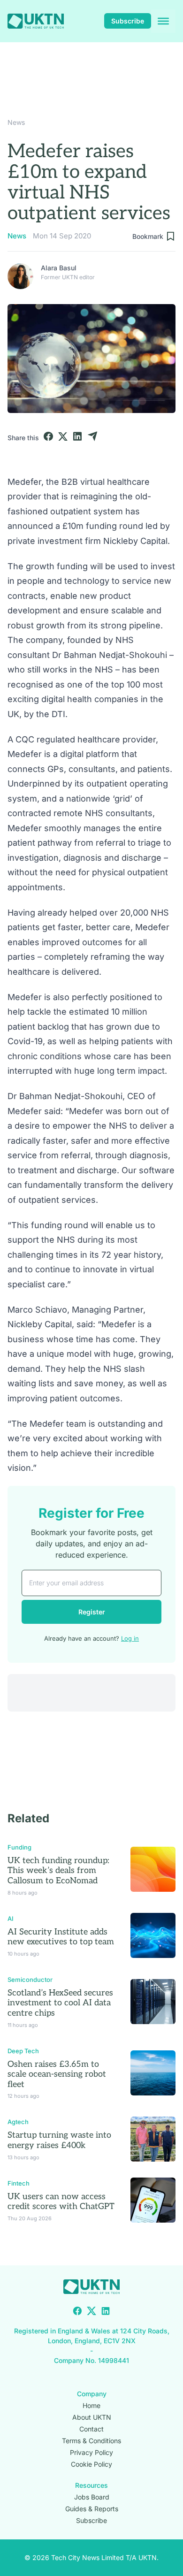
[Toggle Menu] (163, 21)
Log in (130, 1638)
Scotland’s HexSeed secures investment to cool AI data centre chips (60, 2003)
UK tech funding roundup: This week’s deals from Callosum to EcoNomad (58, 1871)
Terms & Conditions (91, 2441)
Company (92, 2394)
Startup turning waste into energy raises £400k (59, 2140)
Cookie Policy (91, 2464)
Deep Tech (23, 2051)
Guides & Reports (92, 2509)
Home (91, 2405)
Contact (91, 2429)
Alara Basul (59, 268)
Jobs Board (92, 2497)
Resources (91, 2485)
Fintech (19, 2183)
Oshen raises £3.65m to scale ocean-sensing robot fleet (57, 2074)
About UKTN (92, 2417)
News (16, 122)
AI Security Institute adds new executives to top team (61, 1937)
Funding (19, 1847)
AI (11, 1919)
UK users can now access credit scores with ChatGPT (61, 2202)
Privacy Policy (91, 2452)
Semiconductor (30, 1980)
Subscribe (128, 21)
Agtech (18, 2122)
